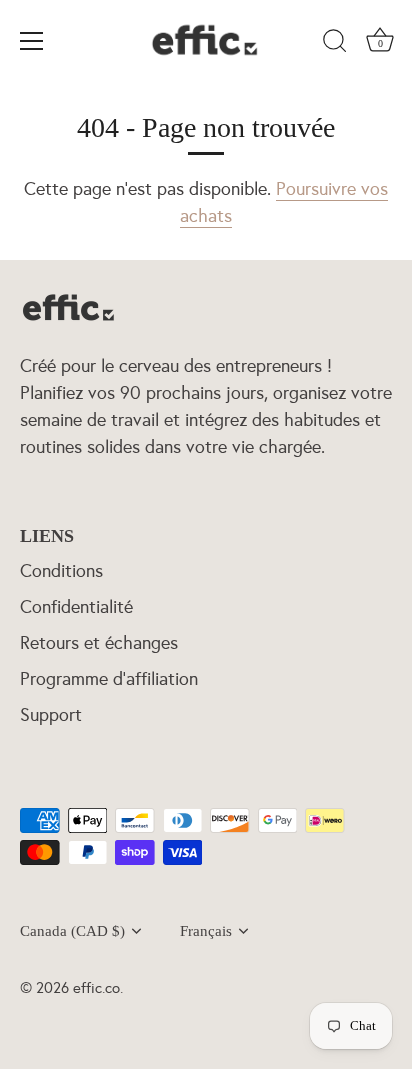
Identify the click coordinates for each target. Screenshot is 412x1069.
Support (51, 715)
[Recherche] (335, 44)
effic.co (96, 987)
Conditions (61, 571)
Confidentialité (76, 607)
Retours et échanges (99, 643)
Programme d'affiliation (109, 679)
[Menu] (32, 41)
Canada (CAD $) (72, 930)
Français (206, 930)
